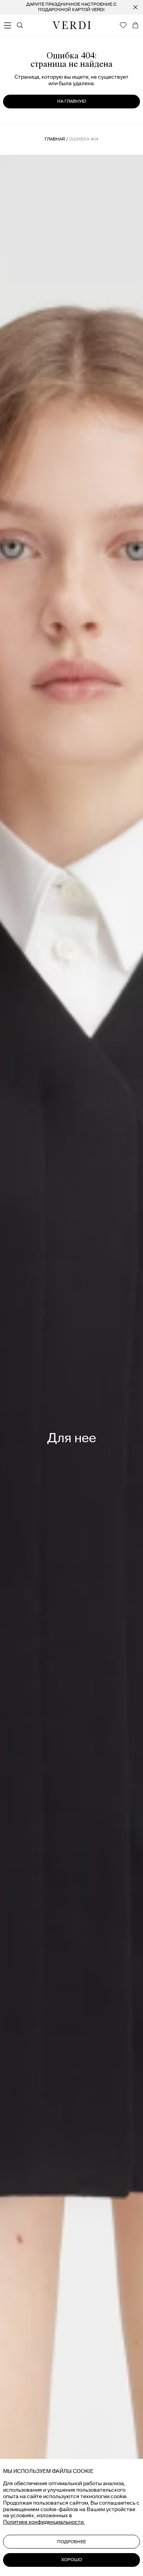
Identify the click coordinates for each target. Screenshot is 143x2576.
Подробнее (71, 2542)
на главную (72, 101)
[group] (71, 7)
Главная (55, 139)
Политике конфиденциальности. (44, 2522)
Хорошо (72, 2560)
